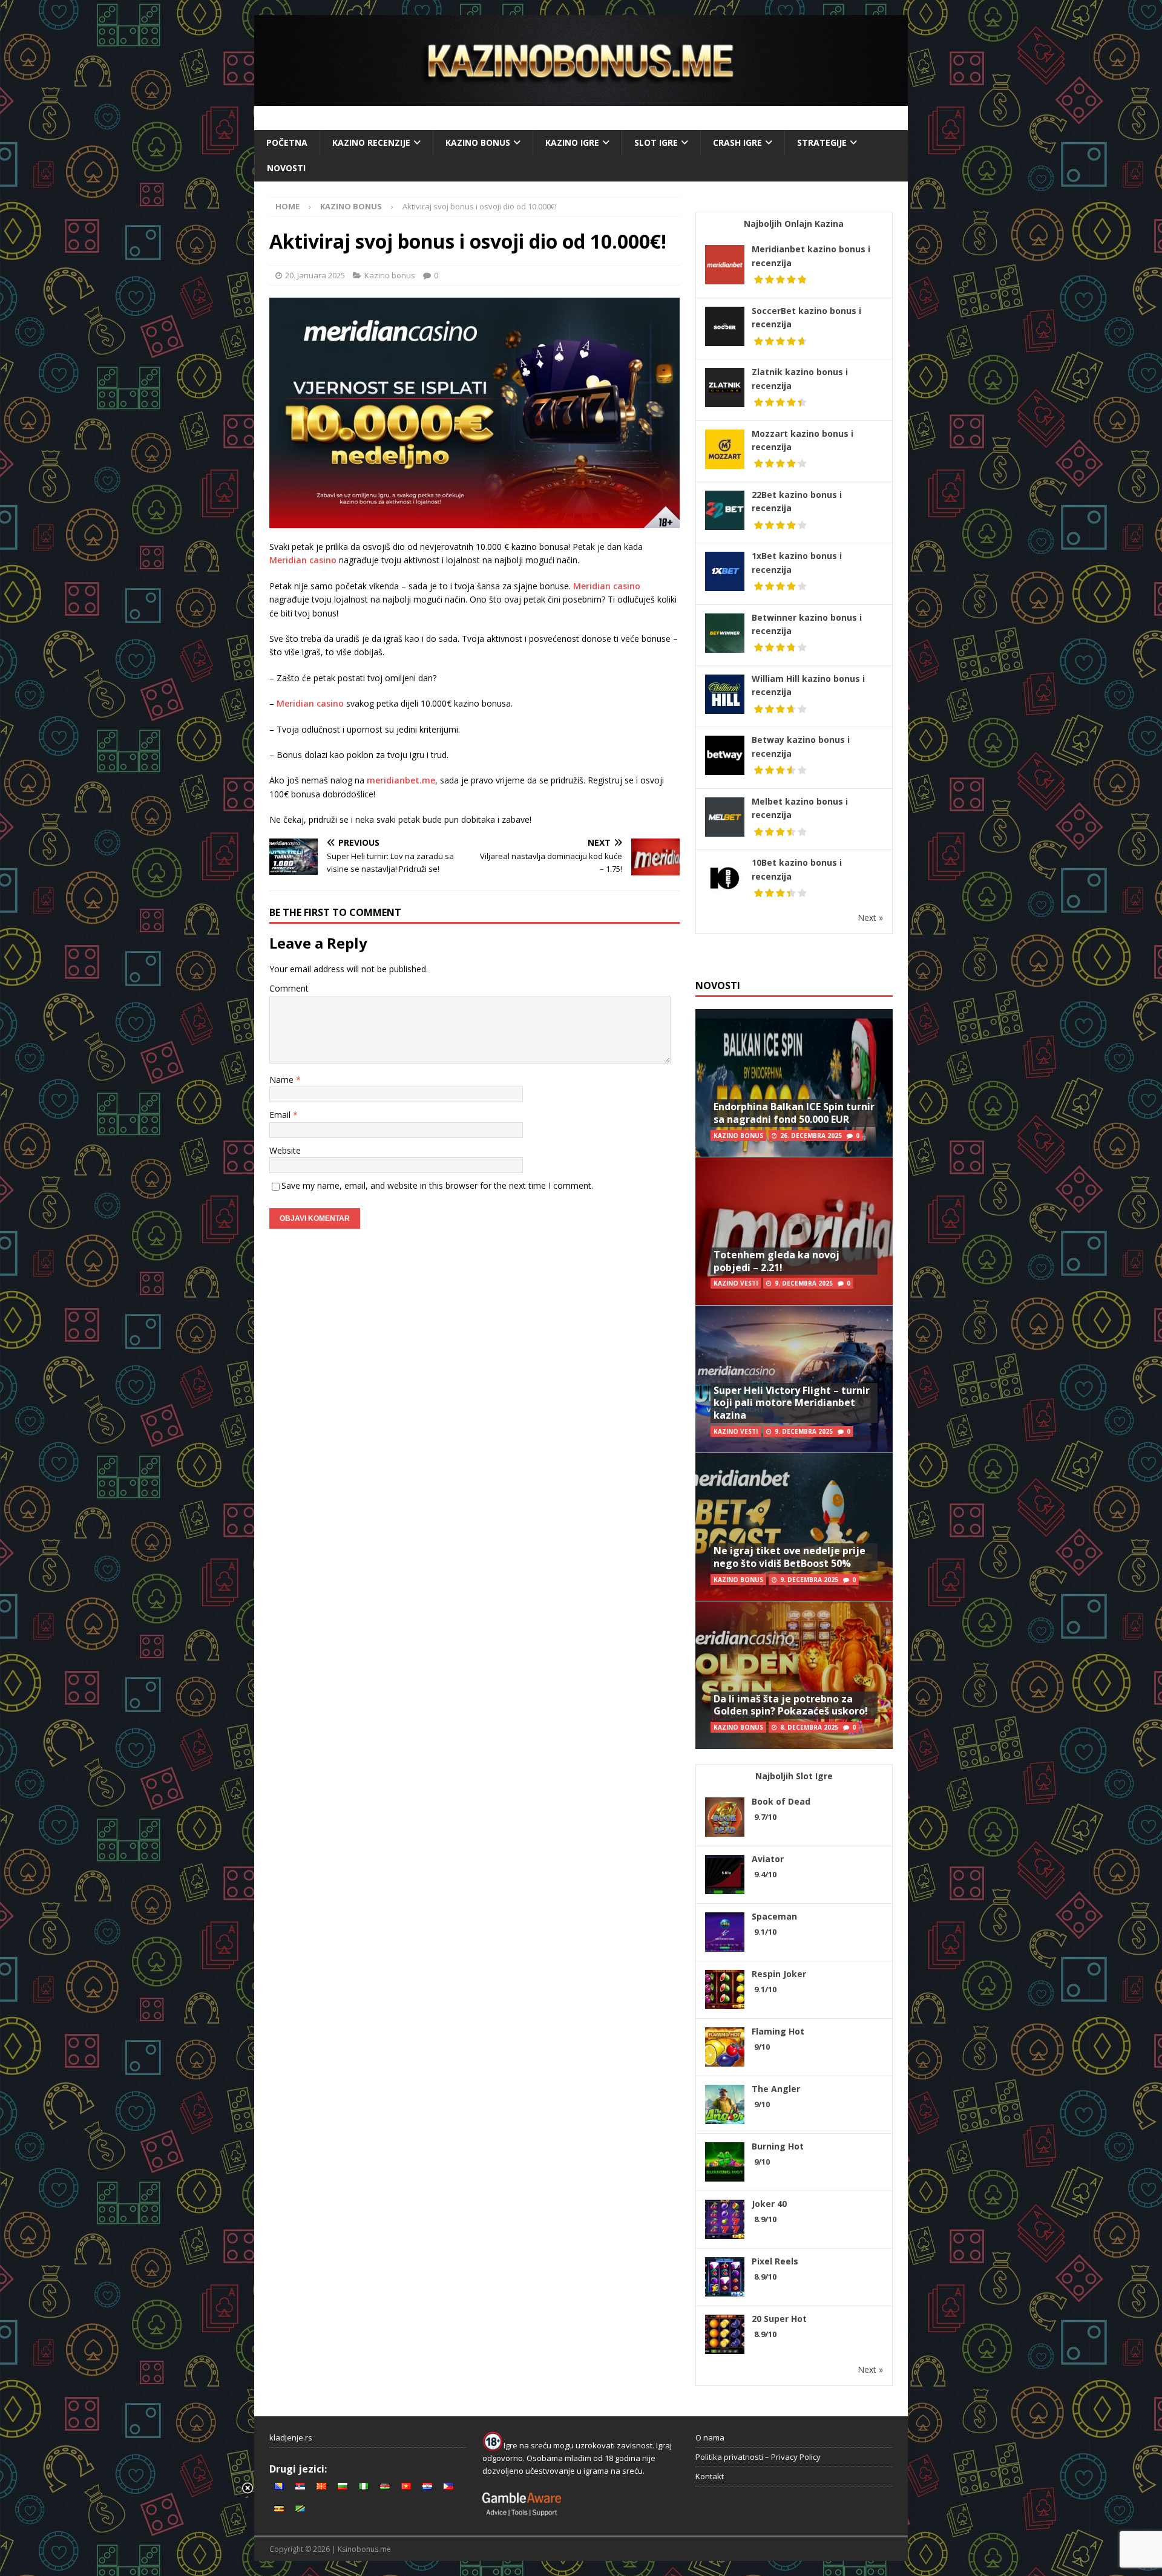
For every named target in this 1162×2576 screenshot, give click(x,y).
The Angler (776, 2089)
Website (285, 1150)
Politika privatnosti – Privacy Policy (758, 2457)
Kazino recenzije (371, 142)
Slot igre (656, 142)
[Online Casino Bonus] (581, 99)
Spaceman (774, 1916)
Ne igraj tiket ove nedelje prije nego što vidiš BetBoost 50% (789, 1557)
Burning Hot (778, 2146)
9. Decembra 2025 (804, 1283)
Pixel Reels (775, 2261)
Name (283, 1080)
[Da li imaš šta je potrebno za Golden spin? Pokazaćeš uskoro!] (794, 1675)
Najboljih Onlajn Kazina (794, 224)
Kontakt (710, 2476)
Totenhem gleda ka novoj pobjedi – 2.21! (776, 1261)
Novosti (286, 168)
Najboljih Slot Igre (794, 1776)
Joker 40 (769, 2204)
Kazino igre (572, 142)
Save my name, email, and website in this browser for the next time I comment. (437, 1185)
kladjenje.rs (291, 2437)
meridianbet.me (401, 780)
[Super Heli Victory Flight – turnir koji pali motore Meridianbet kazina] (794, 1379)
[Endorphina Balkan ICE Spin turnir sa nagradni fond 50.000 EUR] (794, 1083)
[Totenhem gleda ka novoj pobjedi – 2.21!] (794, 1231)
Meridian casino (303, 560)
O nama (710, 2437)
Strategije (822, 142)
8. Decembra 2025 (809, 1727)
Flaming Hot (778, 2031)
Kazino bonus (478, 142)
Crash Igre (737, 142)
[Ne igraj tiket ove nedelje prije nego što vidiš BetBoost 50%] (794, 1527)
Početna (287, 142)
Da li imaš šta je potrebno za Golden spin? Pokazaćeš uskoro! (791, 1705)
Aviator (768, 1859)
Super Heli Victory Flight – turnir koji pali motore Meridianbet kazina (792, 1403)
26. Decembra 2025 (811, 1136)
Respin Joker (779, 1974)
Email (281, 1115)
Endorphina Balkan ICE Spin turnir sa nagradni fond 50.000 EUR (794, 1113)
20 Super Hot (779, 2319)
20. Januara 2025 (315, 275)
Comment (289, 988)
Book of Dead (781, 1801)
